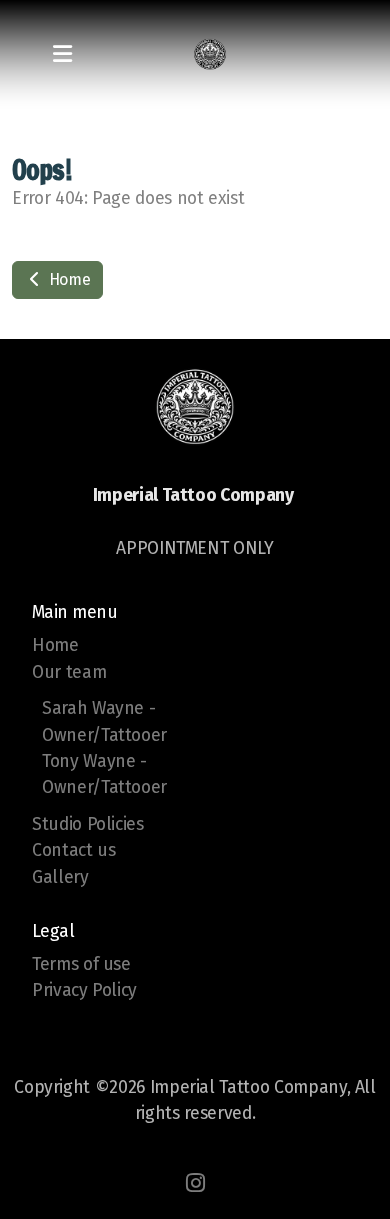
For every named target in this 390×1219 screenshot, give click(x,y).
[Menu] (62, 55)
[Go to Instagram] (195, 1183)
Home (67, 279)
